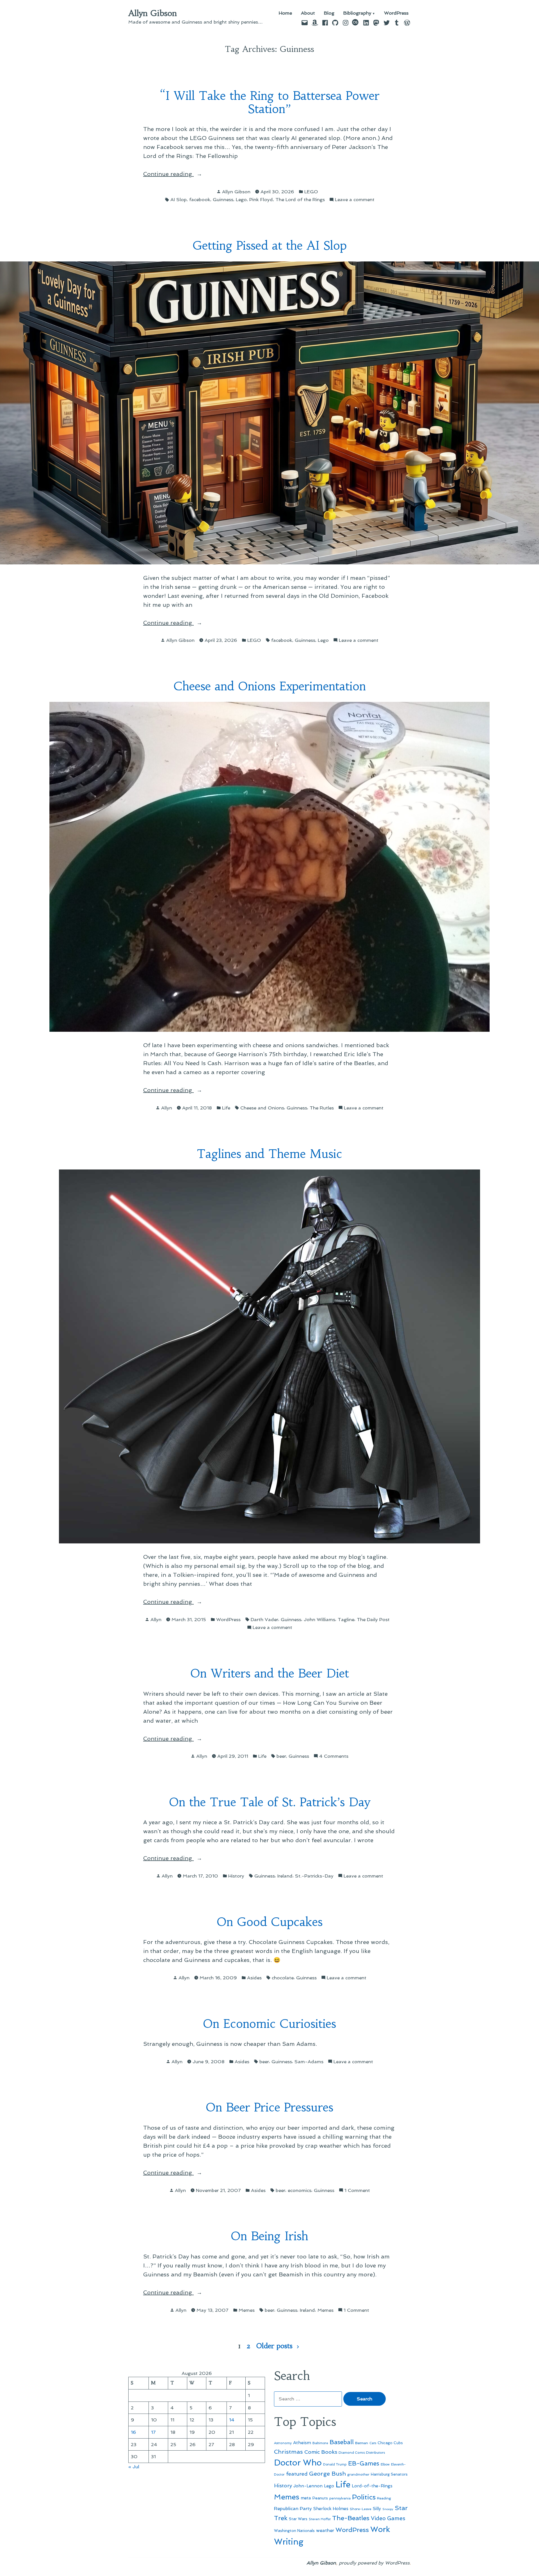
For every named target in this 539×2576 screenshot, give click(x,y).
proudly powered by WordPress (374, 2563)
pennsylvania (340, 2498)
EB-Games (364, 2463)
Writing (289, 2542)
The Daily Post (373, 1619)
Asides (254, 1978)
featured (297, 2474)
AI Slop (179, 199)
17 (153, 2432)
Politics (364, 2497)
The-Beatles (351, 2518)
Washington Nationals (294, 2531)
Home (285, 13)
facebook (200, 199)
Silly (377, 2509)
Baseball (342, 2442)
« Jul (134, 2467)
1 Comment (357, 2191)
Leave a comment (355, 200)
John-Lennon (308, 2486)
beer (281, 1756)
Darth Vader (264, 1619)
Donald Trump (335, 2464)
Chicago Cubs (390, 2443)
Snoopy (388, 2509)
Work (380, 2529)
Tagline (346, 1619)
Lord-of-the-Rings (372, 2486)
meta (306, 2498)
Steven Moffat (320, 2519)
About (308, 13)
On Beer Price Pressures (269, 2107)
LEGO (311, 192)
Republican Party (293, 2508)
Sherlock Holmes (331, 2509)
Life (226, 1108)
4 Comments (334, 1756)
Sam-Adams (309, 2062)
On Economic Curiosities (269, 2024)
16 (133, 2432)
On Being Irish (269, 2236)
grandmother (358, 2474)
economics (300, 2190)
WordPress (396, 13)
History (236, 1876)
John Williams (319, 1619)
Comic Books (321, 2452)
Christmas (288, 2452)
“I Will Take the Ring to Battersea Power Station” (270, 102)
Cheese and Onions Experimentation (270, 686)
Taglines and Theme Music (269, 1154)
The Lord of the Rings (300, 199)
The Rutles (322, 1108)
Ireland (285, 1876)
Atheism (302, 2443)
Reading (384, 2498)
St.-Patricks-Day (314, 1876)
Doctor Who (298, 2463)
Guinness (223, 199)
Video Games (388, 2518)
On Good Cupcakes (270, 1922)
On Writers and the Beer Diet (270, 1673)
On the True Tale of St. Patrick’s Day (270, 1802)
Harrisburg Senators (389, 2474)
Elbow (385, 2464)
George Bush (327, 2474)
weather (325, 2530)
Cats (373, 2443)
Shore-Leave (361, 2509)
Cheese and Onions (262, 1108)
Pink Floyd (261, 199)
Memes (247, 2310)
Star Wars (298, 2519)
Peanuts (320, 2498)
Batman (362, 2443)
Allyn (167, 1108)
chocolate (283, 1978)
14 (232, 2420)
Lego (241, 199)
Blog (329, 13)
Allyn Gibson (153, 13)
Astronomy (283, 2443)
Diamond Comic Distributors (362, 2453)
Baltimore (320, 2443)
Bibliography (357, 13)
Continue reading (182, 174)
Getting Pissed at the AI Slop (270, 246)
